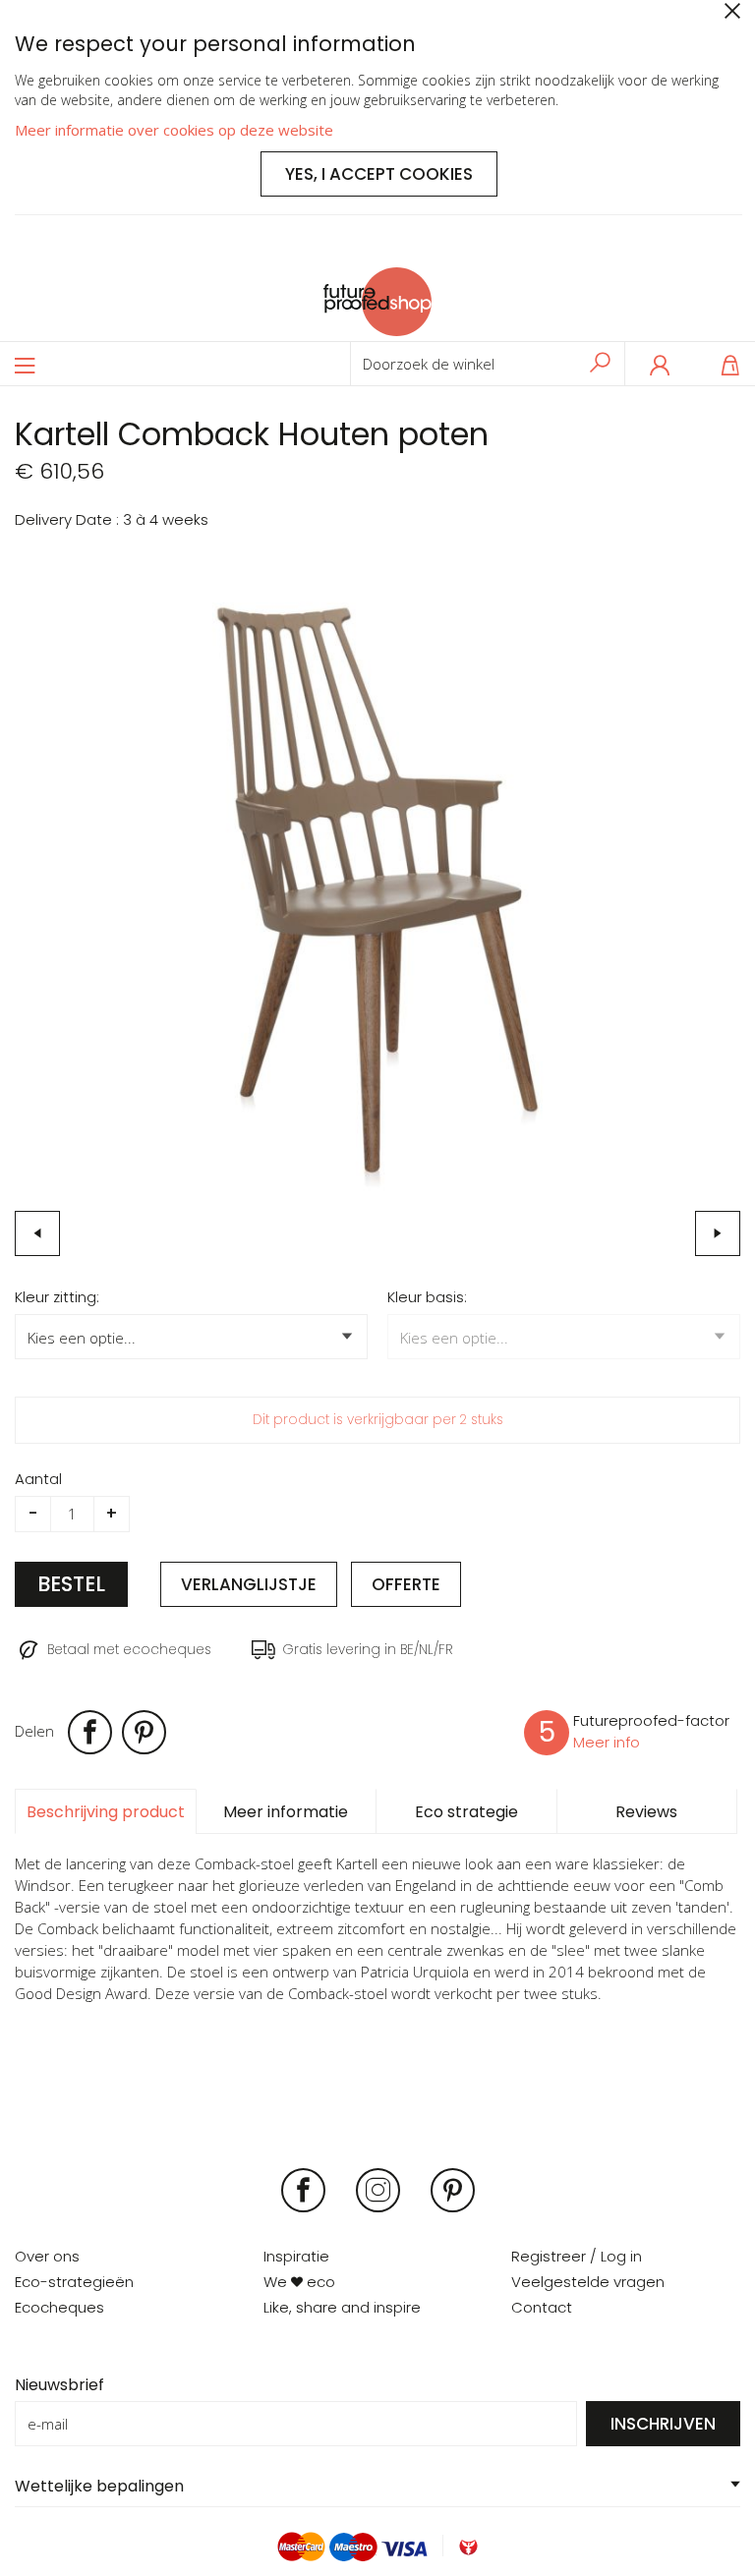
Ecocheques (59, 2307)
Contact (542, 2307)
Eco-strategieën (74, 2282)
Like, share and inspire (342, 2307)
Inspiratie (296, 2256)
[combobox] (488, 364)
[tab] (106, 1811)
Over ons (47, 2256)
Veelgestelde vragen (588, 2282)
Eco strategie (466, 1812)
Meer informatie (286, 1812)
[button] (37, 1233)
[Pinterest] (145, 1732)
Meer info (607, 1742)
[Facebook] (91, 1732)
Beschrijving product (106, 1812)
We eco (299, 2282)
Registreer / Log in (577, 2256)
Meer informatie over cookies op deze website (174, 130)
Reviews (646, 1812)
